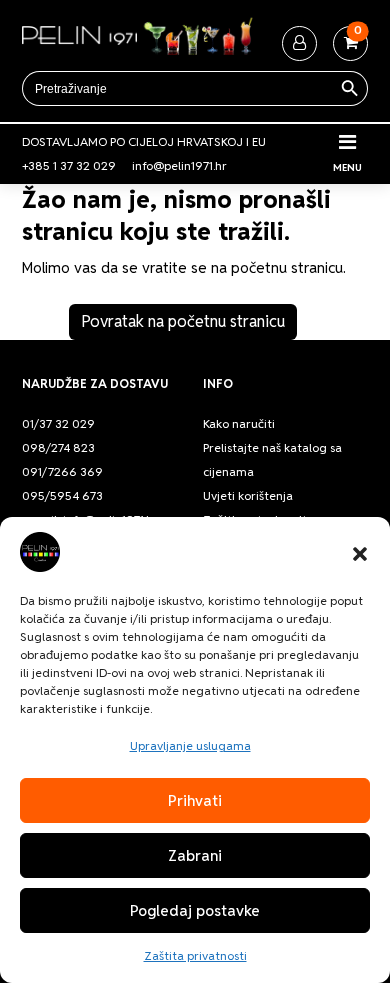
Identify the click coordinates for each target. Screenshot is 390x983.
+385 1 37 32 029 (69, 165)
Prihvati (195, 800)
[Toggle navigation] (347, 142)
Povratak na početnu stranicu (183, 321)
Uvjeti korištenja (248, 495)
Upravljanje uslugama (190, 745)
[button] (360, 552)
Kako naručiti (239, 423)
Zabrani (195, 855)
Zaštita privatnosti (195, 955)
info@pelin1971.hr (179, 165)
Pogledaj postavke (195, 910)
